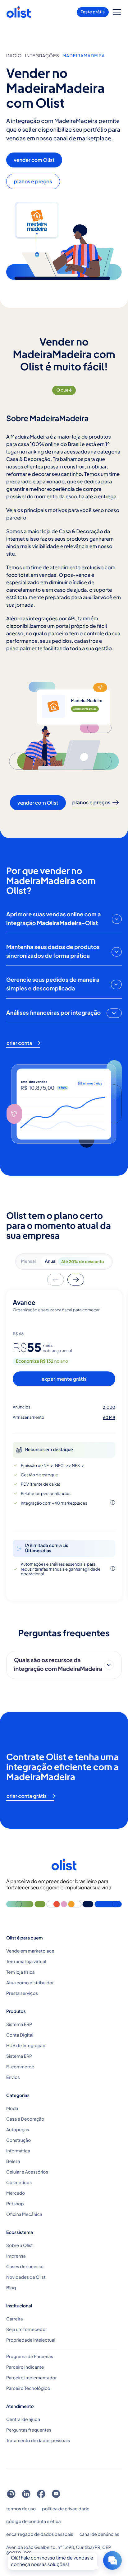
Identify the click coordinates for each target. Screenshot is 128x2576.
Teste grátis (93, 12)
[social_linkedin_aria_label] (26, 2494)
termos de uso (21, 2509)
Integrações (42, 56)
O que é (64, 390)
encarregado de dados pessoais (40, 2534)
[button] (117, 12)
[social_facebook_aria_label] (41, 2494)
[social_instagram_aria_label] (11, 2494)
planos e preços (33, 181)
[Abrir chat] (112, 2560)
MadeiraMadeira (84, 56)
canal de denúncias (99, 2534)
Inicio (14, 56)
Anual (74, 1261)
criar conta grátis (27, 1796)
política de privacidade (66, 2509)
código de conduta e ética (33, 2522)
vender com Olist (34, 160)
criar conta (19, 1043)
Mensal (29, 1261)
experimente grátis (64, 1379)
